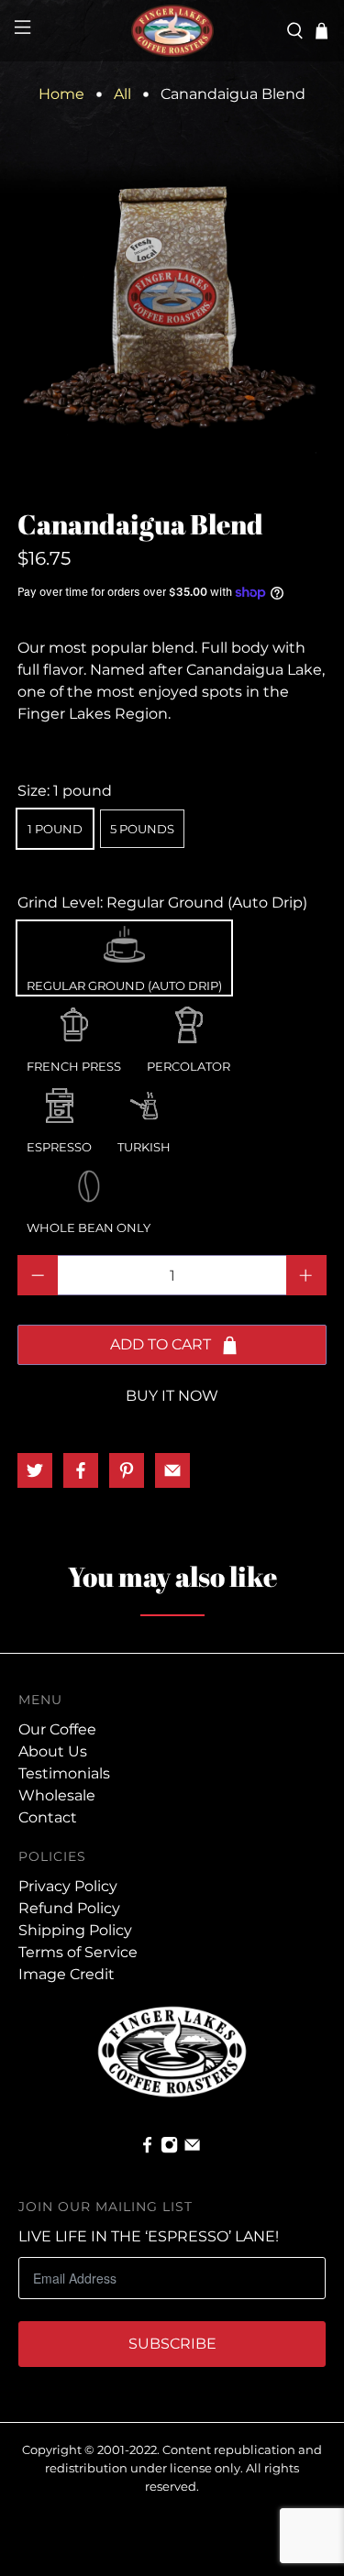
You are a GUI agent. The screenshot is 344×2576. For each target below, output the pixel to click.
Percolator (189, 1020)
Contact (48, 1817)
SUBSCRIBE (172, 2344)
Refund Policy (69, 1908)
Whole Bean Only (89, 1182)
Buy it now (172, 1396)
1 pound (55, 829)
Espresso (59, 1101)
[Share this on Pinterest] (127, 1470)
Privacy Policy (68, 1886)
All (122, 94)
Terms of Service (78, 1952)
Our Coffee (57, 1729)
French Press (74, 1020)
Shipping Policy (75, 1930)
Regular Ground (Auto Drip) (124, 940)
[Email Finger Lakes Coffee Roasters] (192, 2149)
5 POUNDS (142, 829)
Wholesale (57, 1795)
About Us (53, 1751)
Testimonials (64, 1773)
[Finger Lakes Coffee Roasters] (172, 31)
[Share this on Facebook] (81, 1470)
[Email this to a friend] (172, 1470)
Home (61, 94)
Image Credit (67, 1974)
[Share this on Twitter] (35, 1470)
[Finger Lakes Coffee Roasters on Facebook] (147, 2149)
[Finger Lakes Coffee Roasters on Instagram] (169, 2149)
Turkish (144, 1101)
